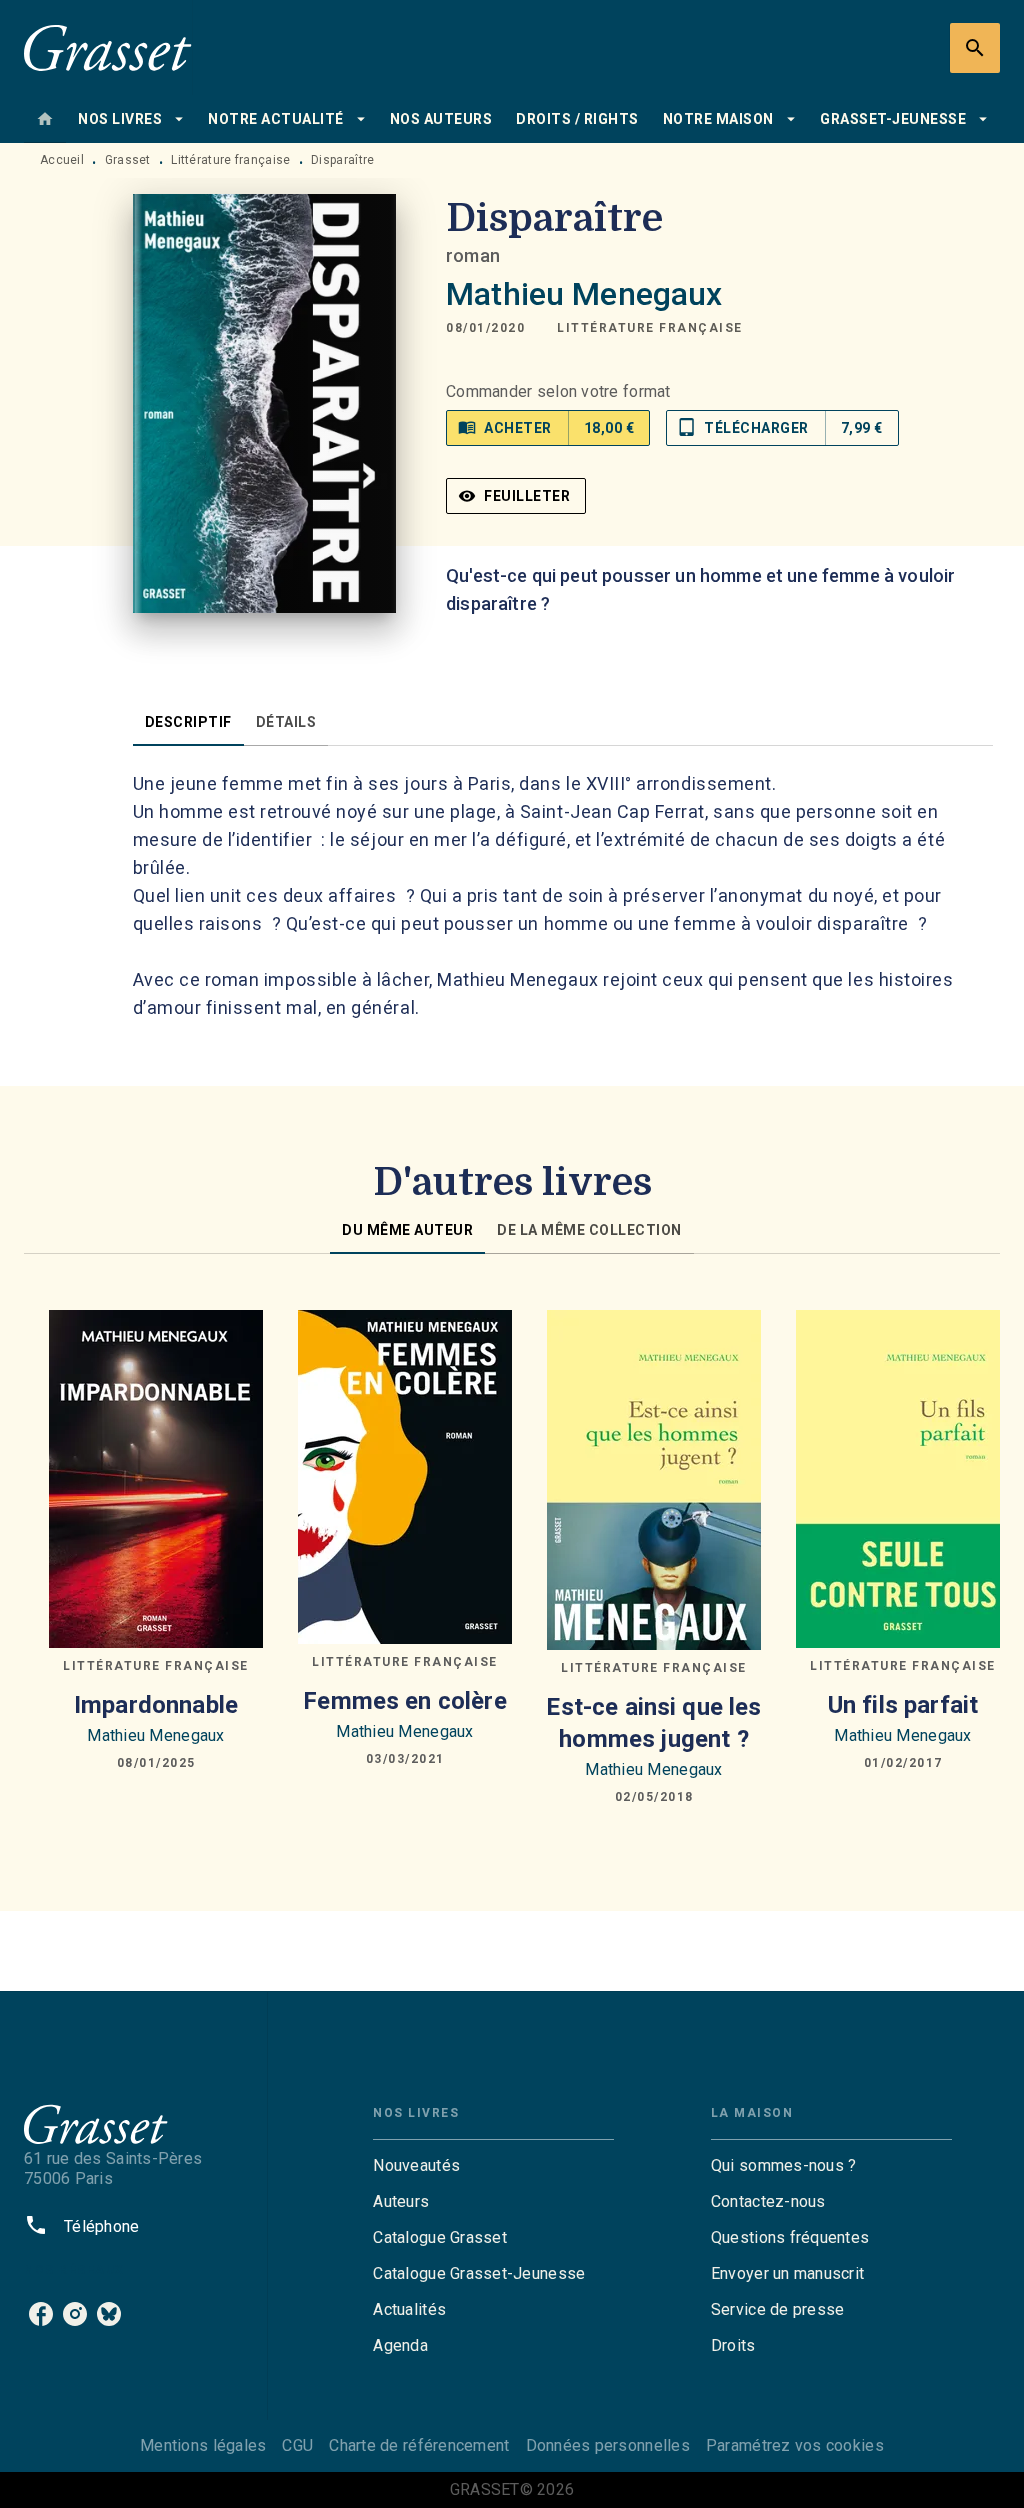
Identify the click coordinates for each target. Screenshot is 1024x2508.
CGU (297, 2445)
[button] (650, 328)
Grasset (128, 160)
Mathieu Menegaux (584, 294)
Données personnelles (608, 2445)
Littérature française (230, 160)
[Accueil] (108, 47)
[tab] (45, 119)
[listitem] (41, 2314)
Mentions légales (203, 2445)
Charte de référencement (419, 2445)
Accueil (62, 160)
